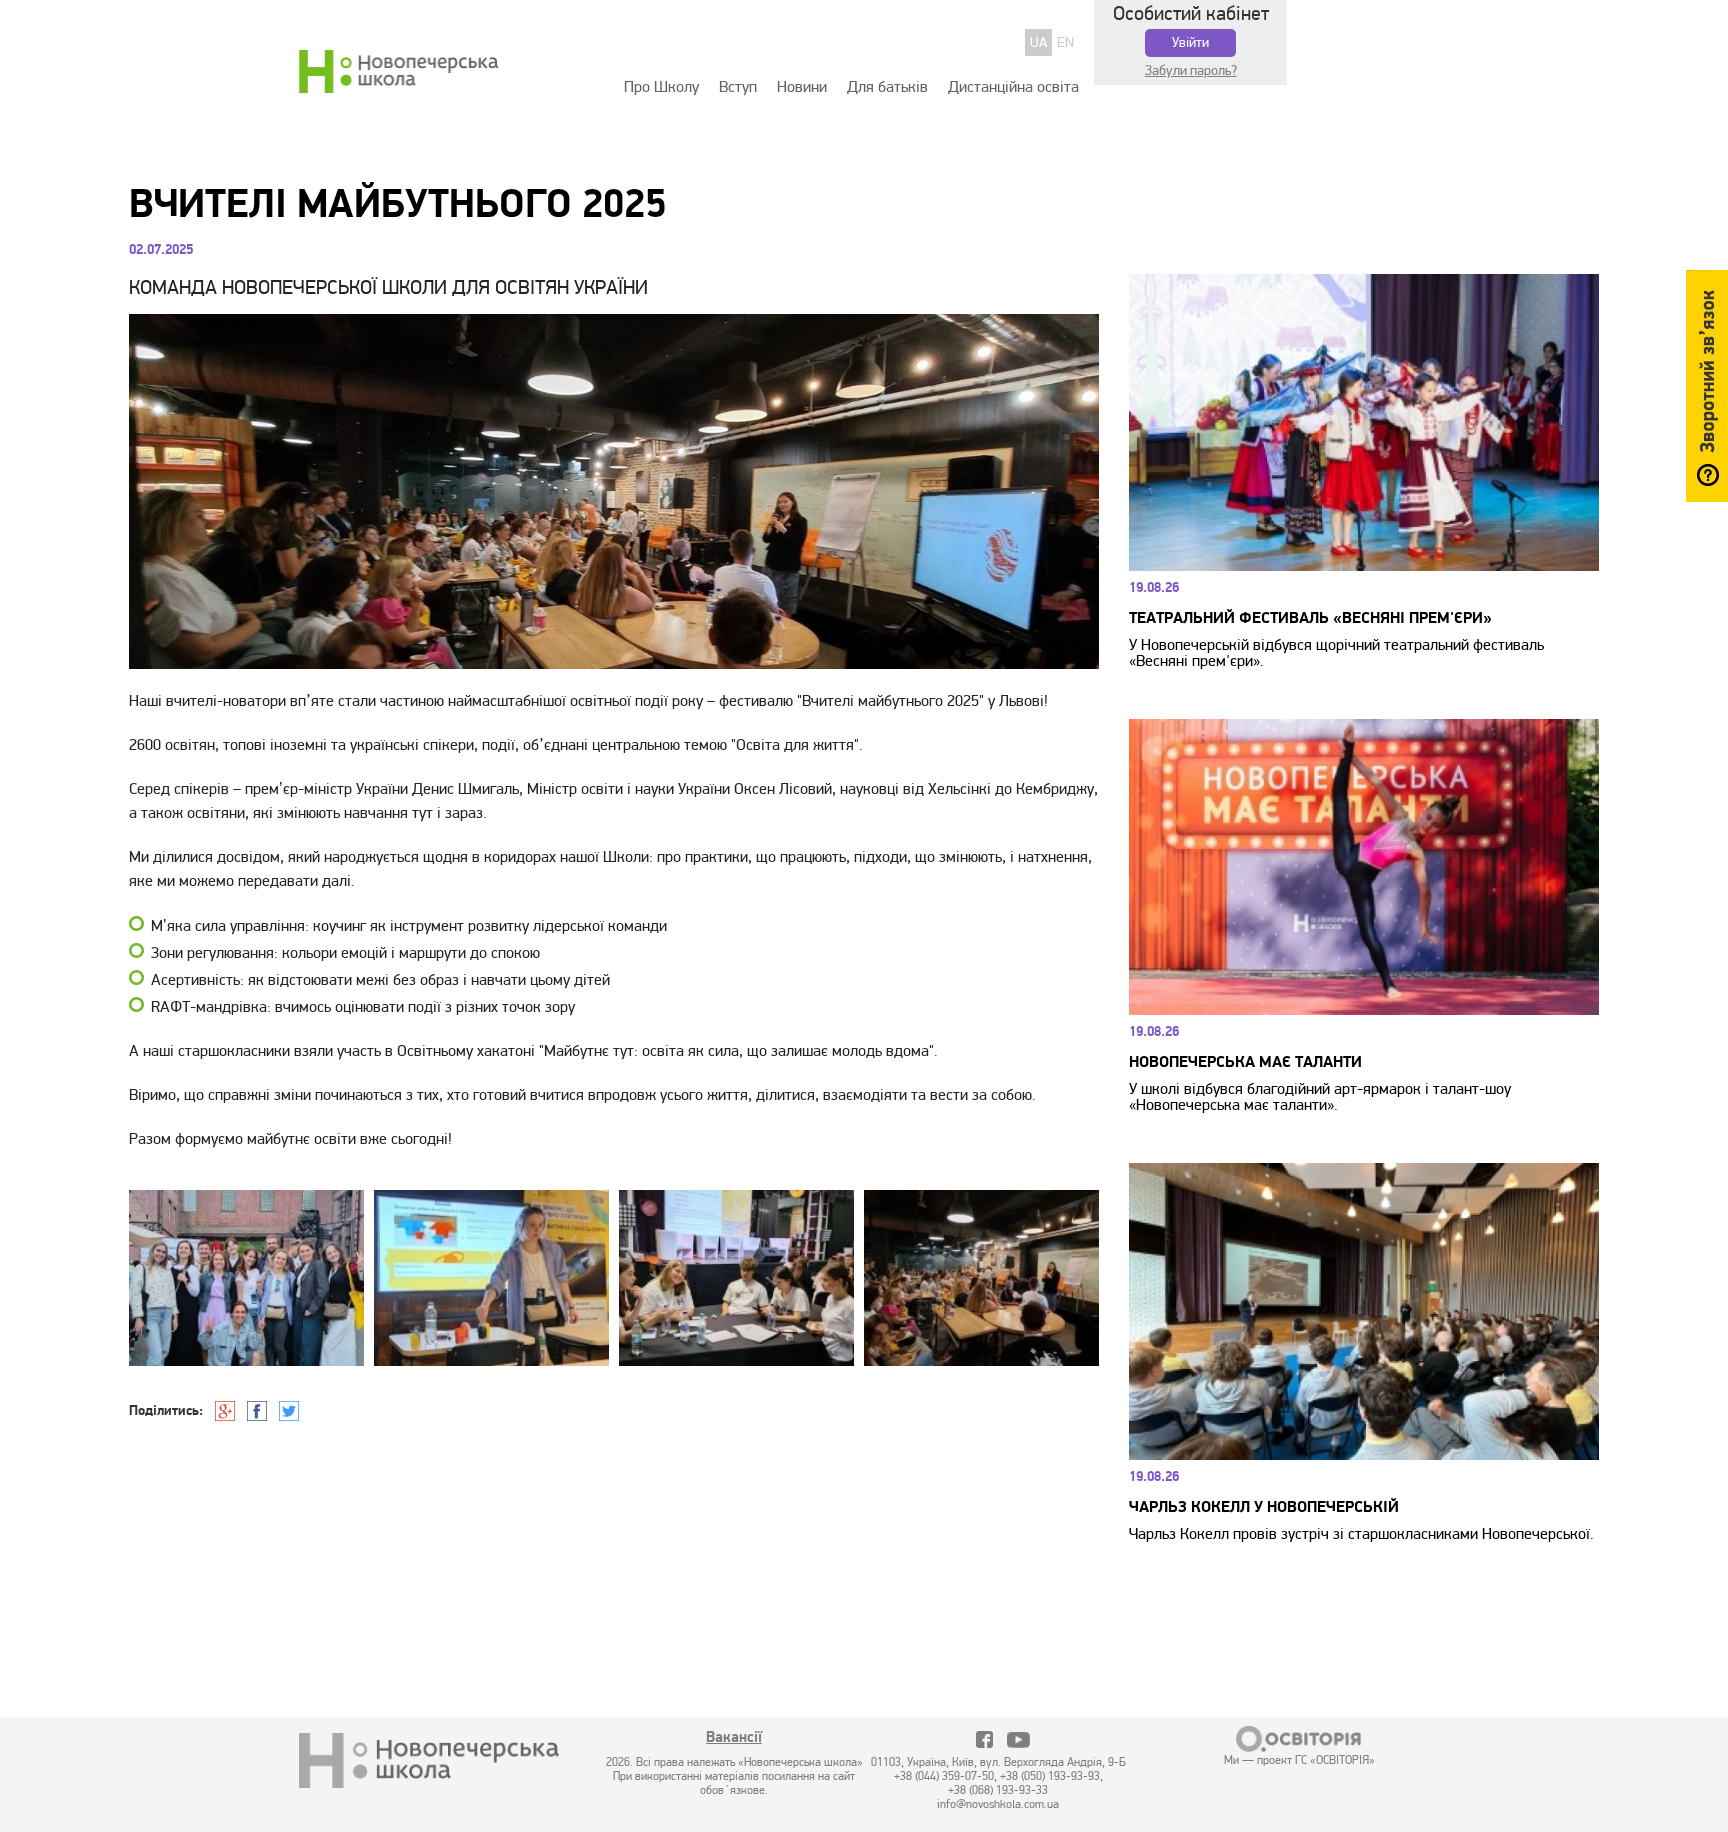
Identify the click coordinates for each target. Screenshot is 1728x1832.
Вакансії (734, 1739)
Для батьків (887, 87)
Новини (802, 87)
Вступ (738, 87)
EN (1065, 42)
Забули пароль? (1191, 70)
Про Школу (661, 87)
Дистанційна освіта (1013, 87)
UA (1038, 42)
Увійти (1190, 42)
